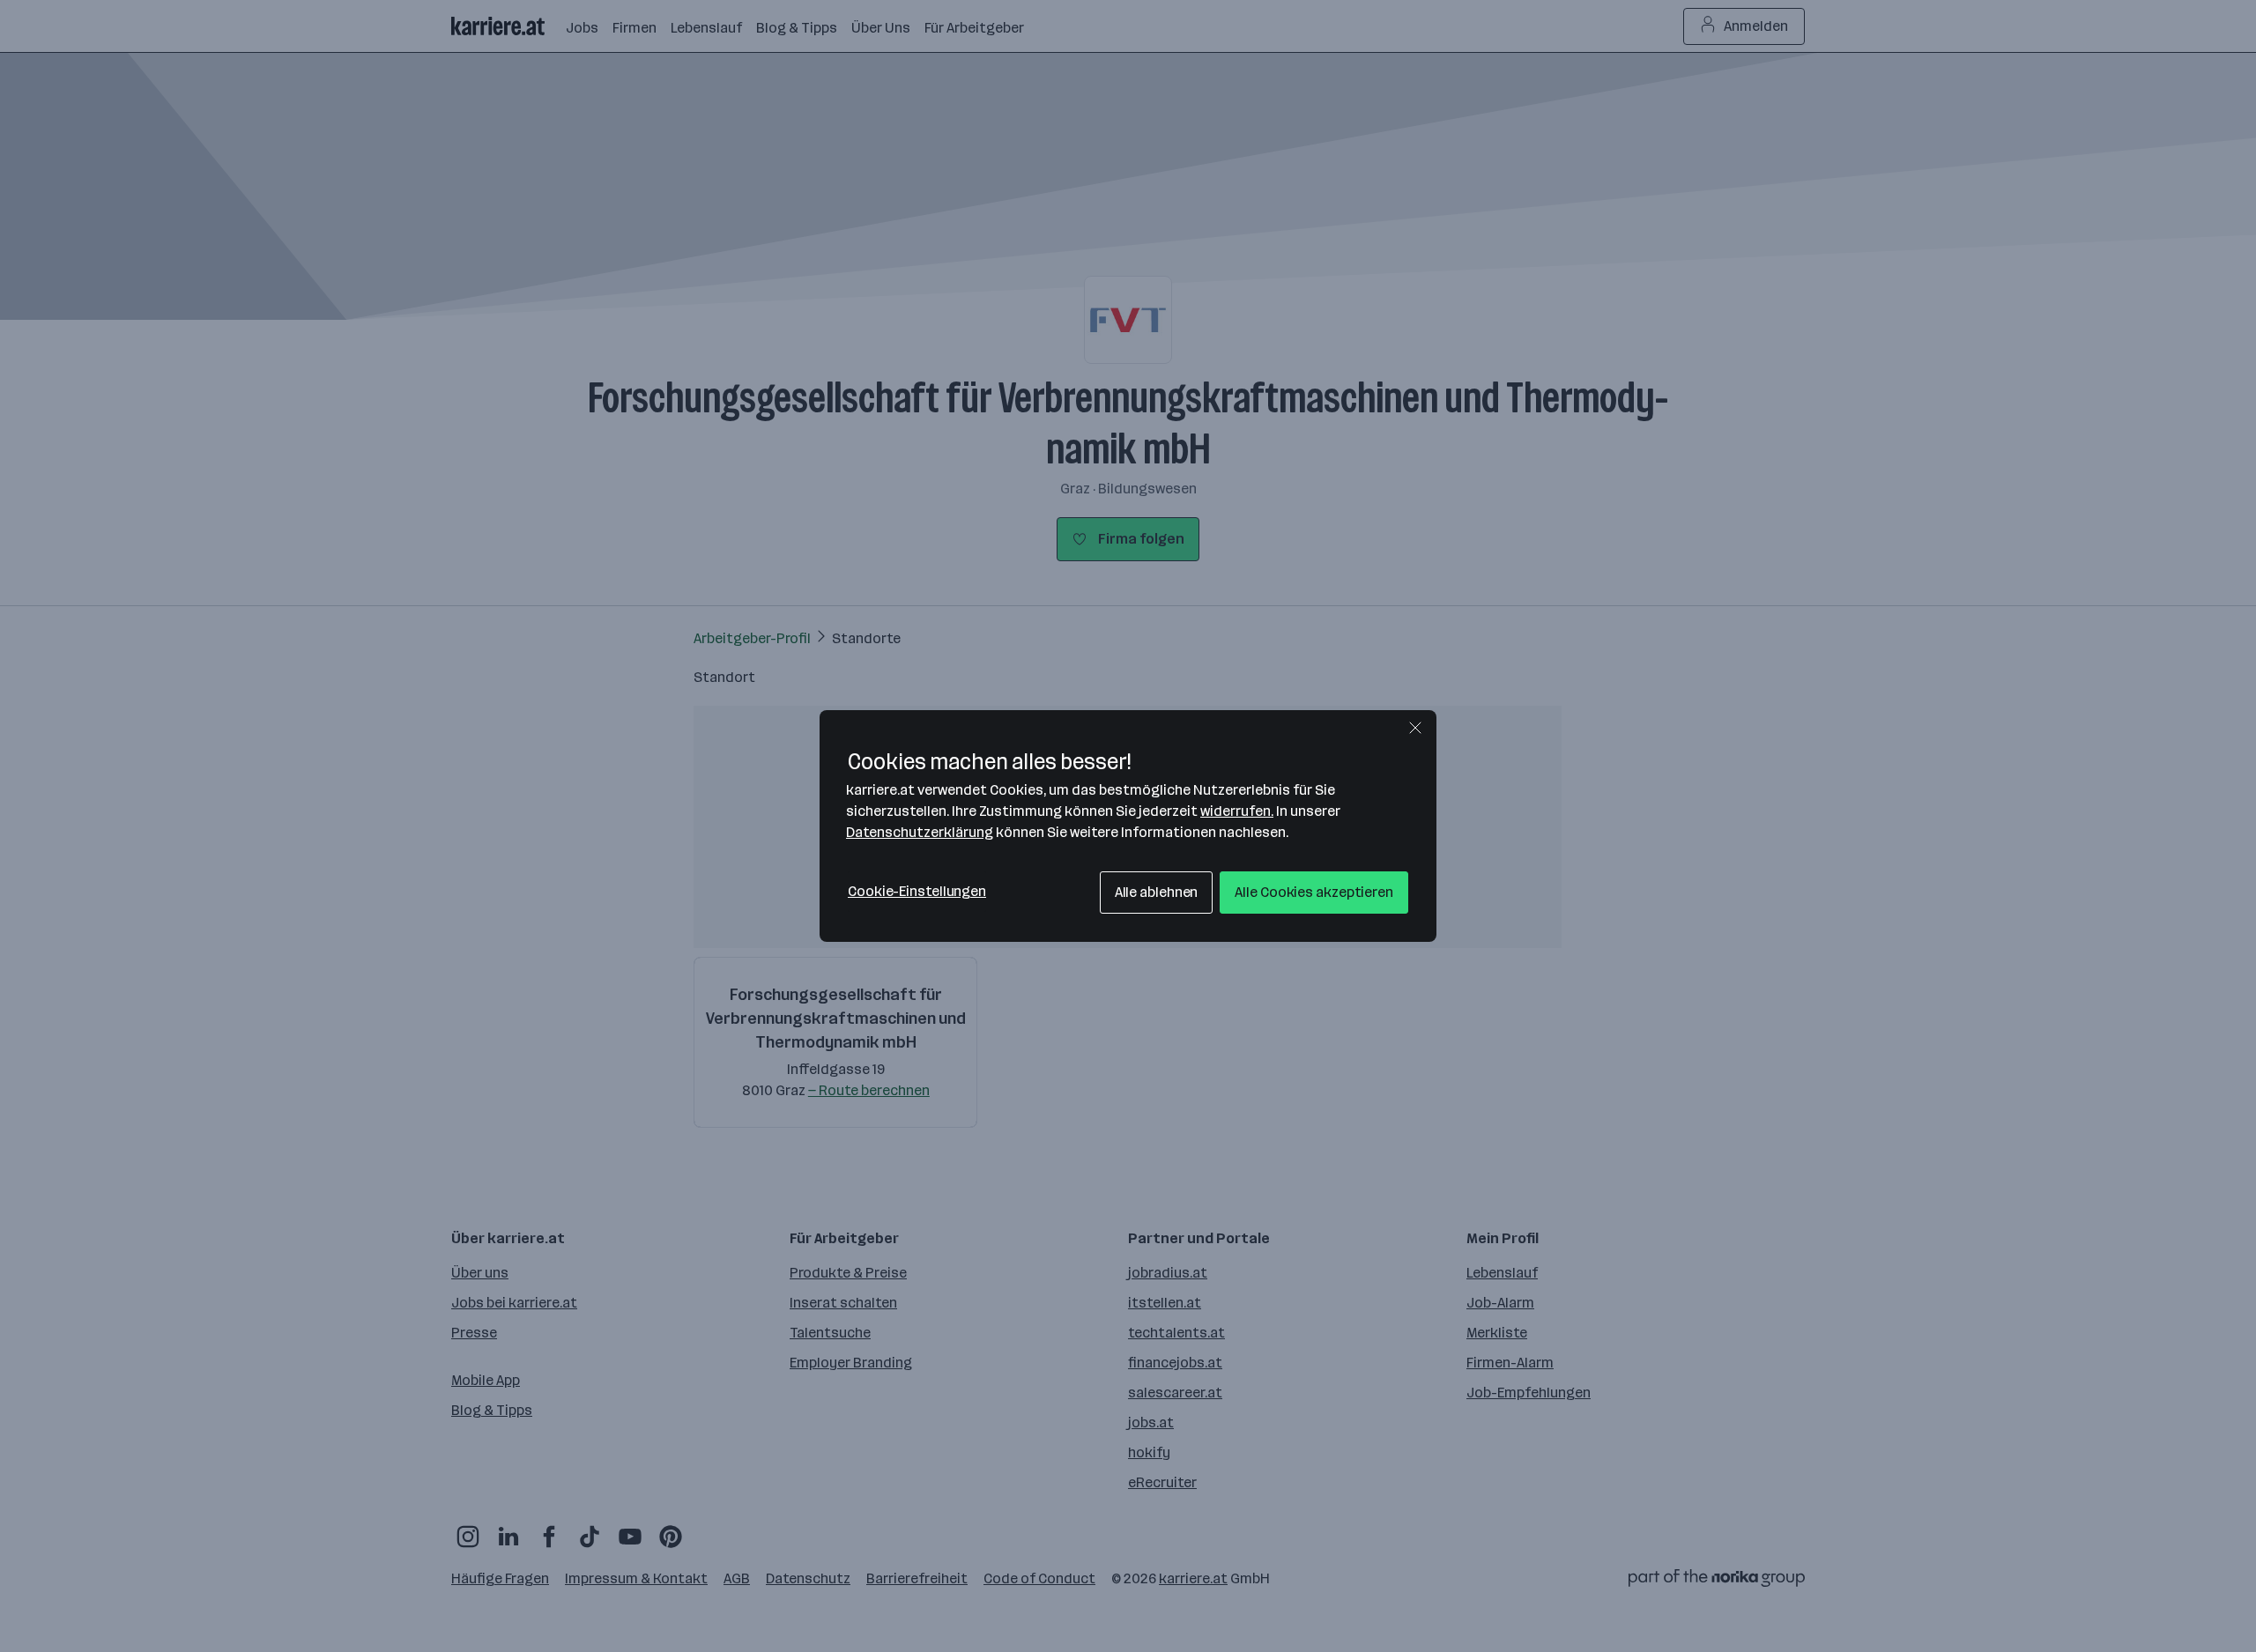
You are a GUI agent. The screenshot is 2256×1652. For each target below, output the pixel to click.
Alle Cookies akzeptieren (1314, 892)
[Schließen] (1415, 728)
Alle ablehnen (1157, 892)
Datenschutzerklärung (920, 832)
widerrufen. (1237, 811)
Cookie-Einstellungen (917, 891)
